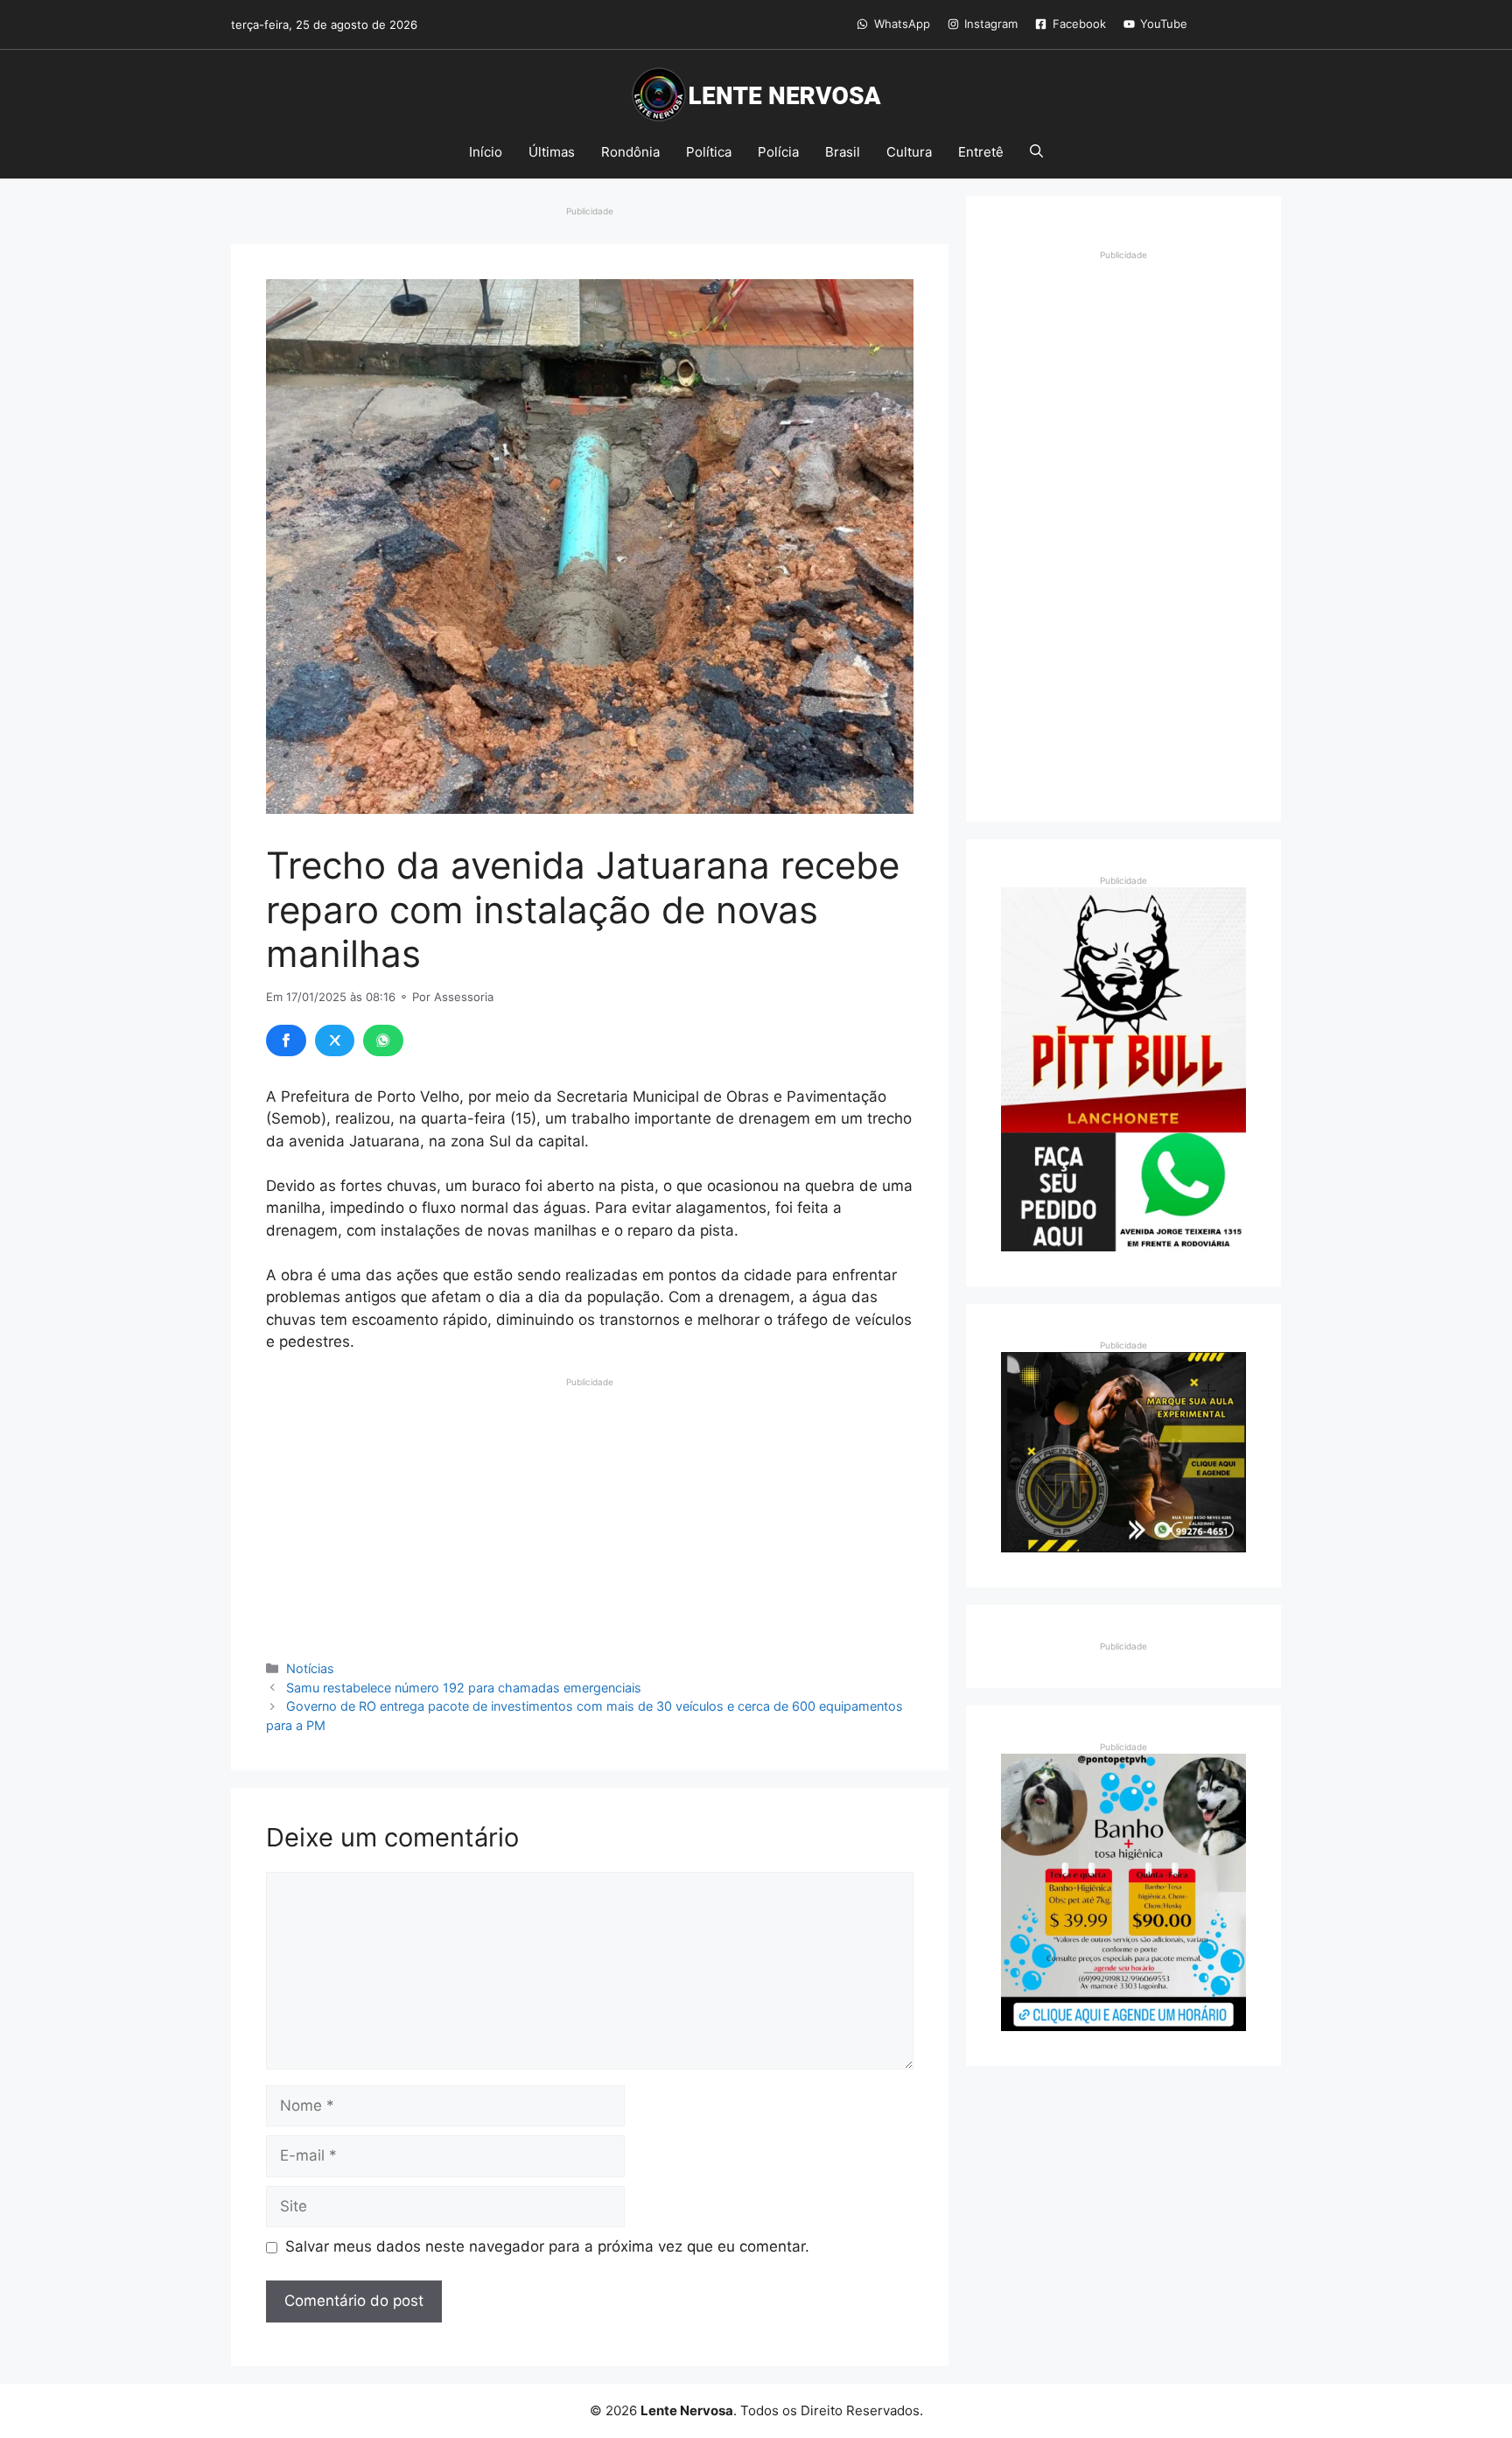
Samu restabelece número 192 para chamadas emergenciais (464, 1688)
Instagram (991, 24)
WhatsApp (902, 24)
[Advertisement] (590, 1511)
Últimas (552, 152)
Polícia (778, 152)
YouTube (1164, 24)
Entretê (981, 152)
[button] (1036, 152)
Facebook (1079, 24)
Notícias (310, 1668)
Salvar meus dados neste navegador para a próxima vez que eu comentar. (547, 2246)
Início (486, 152)
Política (709, 152)
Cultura (909, 152)
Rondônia (630, 152)
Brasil (843, 152)
